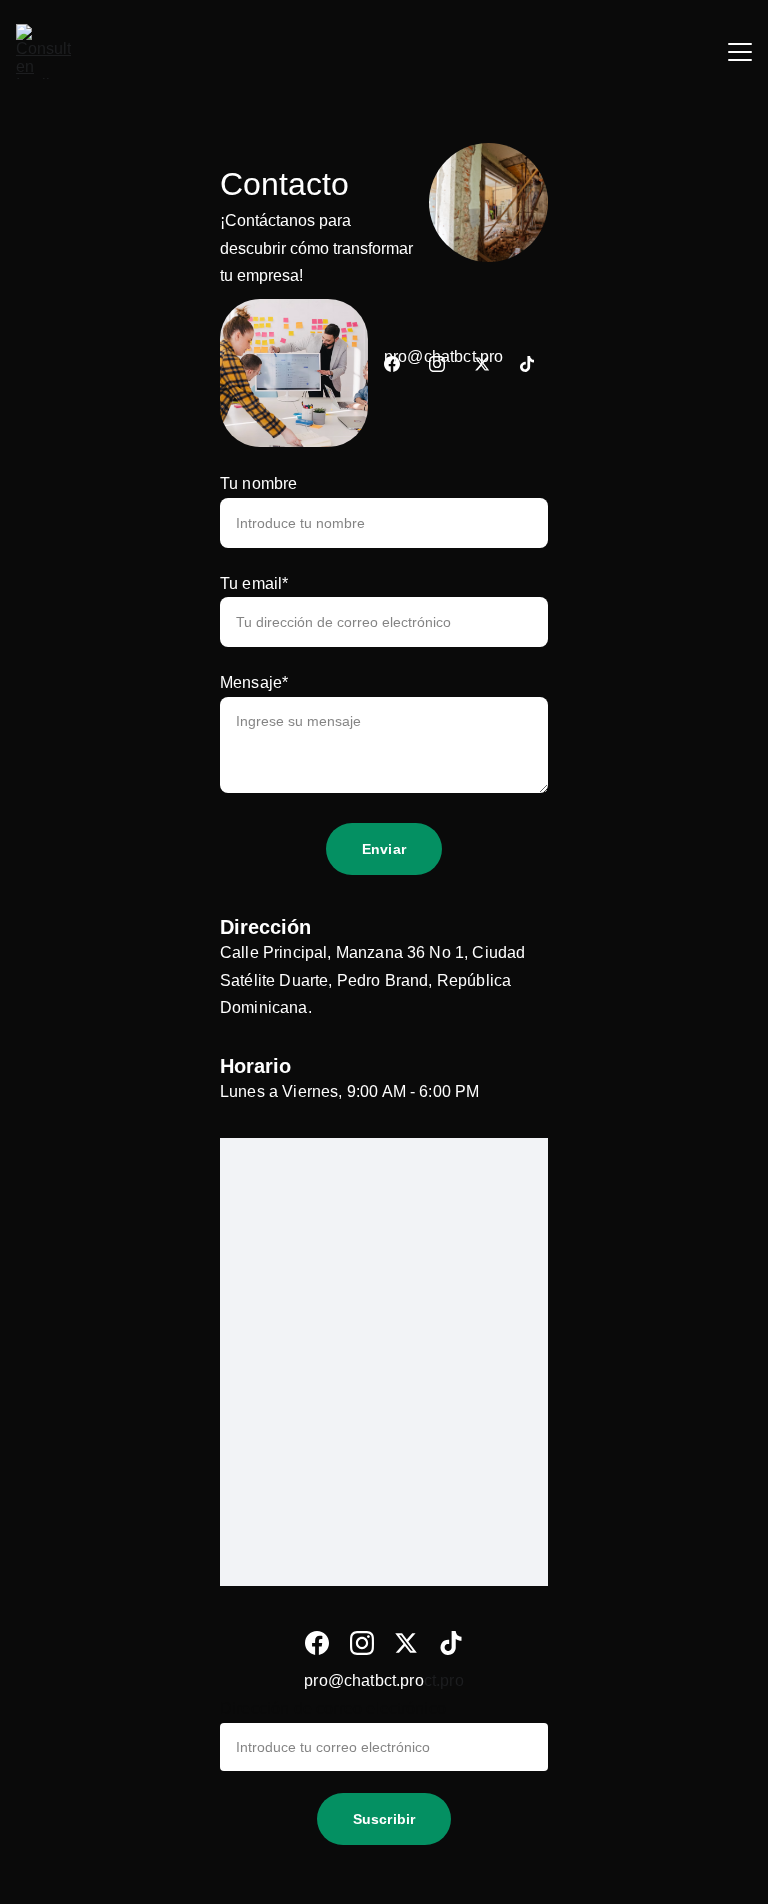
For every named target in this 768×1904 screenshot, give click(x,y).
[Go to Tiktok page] (527, 364)
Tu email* (254, 583)
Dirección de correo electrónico (333, 1708)
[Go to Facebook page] (392, 364)
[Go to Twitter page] (482, 364)
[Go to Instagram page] (437, 364)
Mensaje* (254, 682)
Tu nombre (258, 483)
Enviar (384, 849)
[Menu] (740, 52)
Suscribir (384, 1819)
